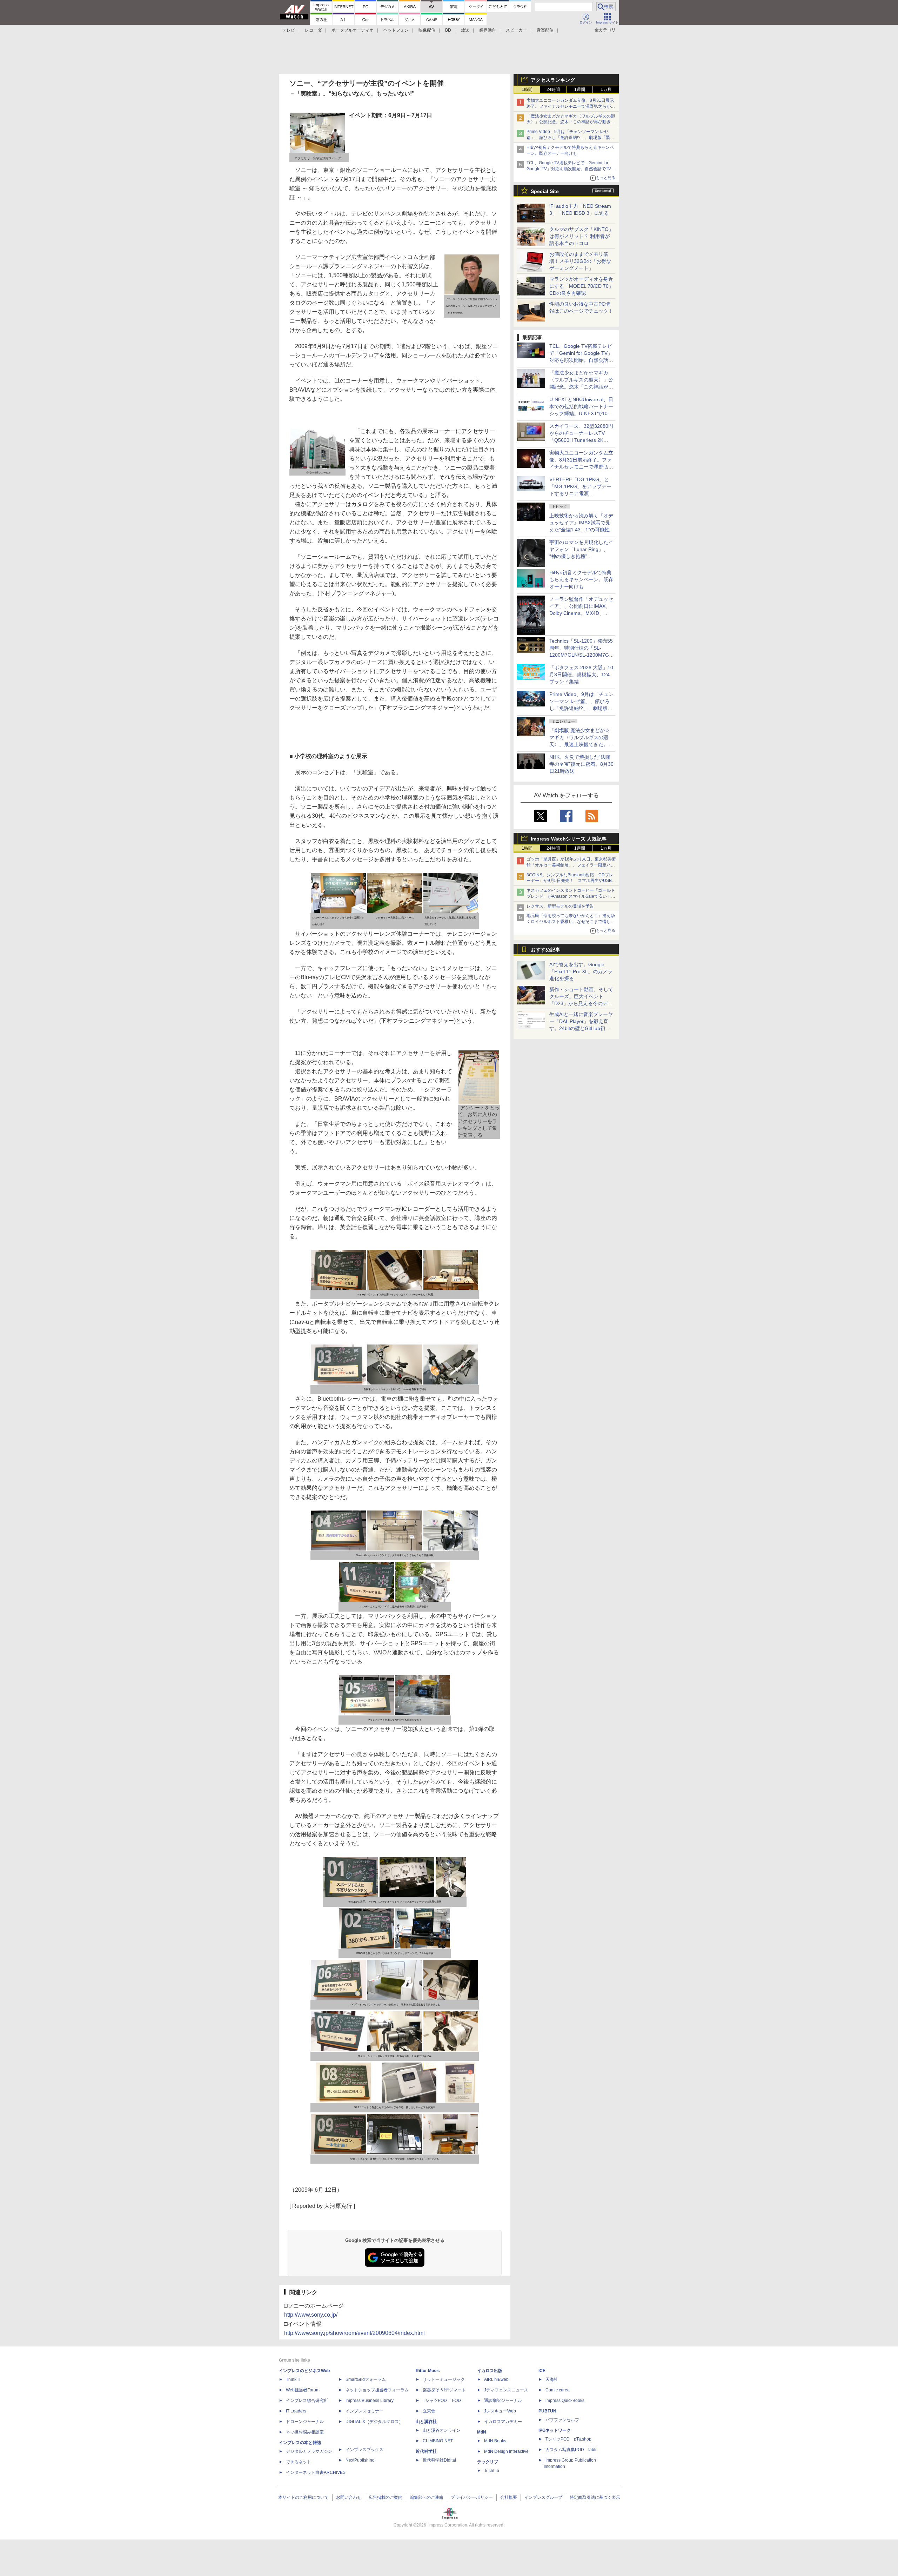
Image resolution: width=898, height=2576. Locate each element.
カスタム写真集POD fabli (571, 2450)
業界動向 (488, 30)
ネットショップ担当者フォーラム (377, 2390)
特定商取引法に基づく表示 (595, 2497)
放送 (465, 30)
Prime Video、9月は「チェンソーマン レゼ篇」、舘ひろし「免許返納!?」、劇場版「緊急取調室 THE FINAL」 (570, 138)
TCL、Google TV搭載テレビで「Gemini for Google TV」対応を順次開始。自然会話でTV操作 (571, 169)
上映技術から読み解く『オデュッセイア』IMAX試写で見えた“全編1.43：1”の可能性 (581, 523)
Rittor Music (428, 2371)
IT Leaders (296, 2411)
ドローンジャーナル (305, 2422)
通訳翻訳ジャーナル (503, 2401)
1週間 (580, 89)
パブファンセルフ (562, 2420)
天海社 (552, 2379)
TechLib (492, 2471)
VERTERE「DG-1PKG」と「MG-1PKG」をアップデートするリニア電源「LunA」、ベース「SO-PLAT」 (580, 493)
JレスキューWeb (500, 2411)
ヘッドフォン (396, 30)
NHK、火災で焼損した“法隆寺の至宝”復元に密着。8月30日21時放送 (581, 764)
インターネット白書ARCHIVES (316, 2472)
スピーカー (516, 30)
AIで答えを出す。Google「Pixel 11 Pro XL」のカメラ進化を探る (581, 971)
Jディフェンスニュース (506, 2390)
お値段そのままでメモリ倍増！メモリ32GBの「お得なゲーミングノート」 (580, 261)
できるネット (299, 2462)
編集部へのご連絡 (427, 2497)
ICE (542, 2371)
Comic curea (558, 2390)
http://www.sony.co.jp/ (311, 2315)
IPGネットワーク (555, 2430)
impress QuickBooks (565, 2401)
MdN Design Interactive (506, 2451)
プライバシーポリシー (472, 2497)
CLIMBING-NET (438, 2441)
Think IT (293, 2379)
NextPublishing (360, 2460)
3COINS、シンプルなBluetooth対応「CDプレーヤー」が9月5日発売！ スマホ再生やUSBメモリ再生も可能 (571, 881)
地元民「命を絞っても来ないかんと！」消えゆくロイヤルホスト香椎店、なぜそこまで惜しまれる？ (571, 922)
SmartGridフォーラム (366, 2379)
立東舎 (429, 2411)
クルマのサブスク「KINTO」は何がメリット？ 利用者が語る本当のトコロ (581, 236)
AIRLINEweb (496, 2379)
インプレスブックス (364, 2450)
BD (448, 30)
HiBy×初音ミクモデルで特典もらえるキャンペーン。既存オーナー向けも (581, 579)
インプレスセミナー (364, 2411)
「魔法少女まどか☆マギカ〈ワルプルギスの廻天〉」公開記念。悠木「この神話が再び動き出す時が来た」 (571, 122)
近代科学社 (426, 2451)
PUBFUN (547, 2411)
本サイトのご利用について (303, 2497)
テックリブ (488, 2462)
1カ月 (606, 89)
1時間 (527, 89)
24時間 (553, 89)
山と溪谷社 (426, 2422)
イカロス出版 (490, 2371)
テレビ (289, 30)
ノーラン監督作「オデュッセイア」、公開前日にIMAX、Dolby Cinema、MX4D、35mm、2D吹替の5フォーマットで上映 (581, 613)
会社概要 (509, 2497)
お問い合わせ (349, 2497)
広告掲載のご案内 (386, 2497)
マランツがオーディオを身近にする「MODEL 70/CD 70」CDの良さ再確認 (581, 286)
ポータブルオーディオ (353, 30)
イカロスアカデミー (503, 2422)
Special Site (545, 191)
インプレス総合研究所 (307, 2401)
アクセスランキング (553, 80)
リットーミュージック (444, 2379)
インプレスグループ (543, 2497)
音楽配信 (545, 30)
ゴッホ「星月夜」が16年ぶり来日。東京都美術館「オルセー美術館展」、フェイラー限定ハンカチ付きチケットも (571, 865)
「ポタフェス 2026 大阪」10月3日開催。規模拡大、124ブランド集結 (581, 675)
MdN (482, 2432)
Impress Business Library (370, 2401)
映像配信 (427, 30)
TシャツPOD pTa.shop (568, 2439)
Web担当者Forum (303, 2390)
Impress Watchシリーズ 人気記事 (569, 839)
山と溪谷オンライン (442, 2430)
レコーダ (313, 30)
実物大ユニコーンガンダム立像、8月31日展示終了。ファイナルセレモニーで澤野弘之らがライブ (571, 106)
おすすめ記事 (545, 950)
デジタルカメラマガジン (309, 2451)
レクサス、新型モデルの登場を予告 (560, 906)
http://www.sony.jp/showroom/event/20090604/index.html (354, 2333)
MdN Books (495, 2441)
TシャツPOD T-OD (442, 2401)
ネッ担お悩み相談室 (305, 2432)
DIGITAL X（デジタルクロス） (374, 2422)
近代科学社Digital (439, 2460)
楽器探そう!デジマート (444, 2390)
